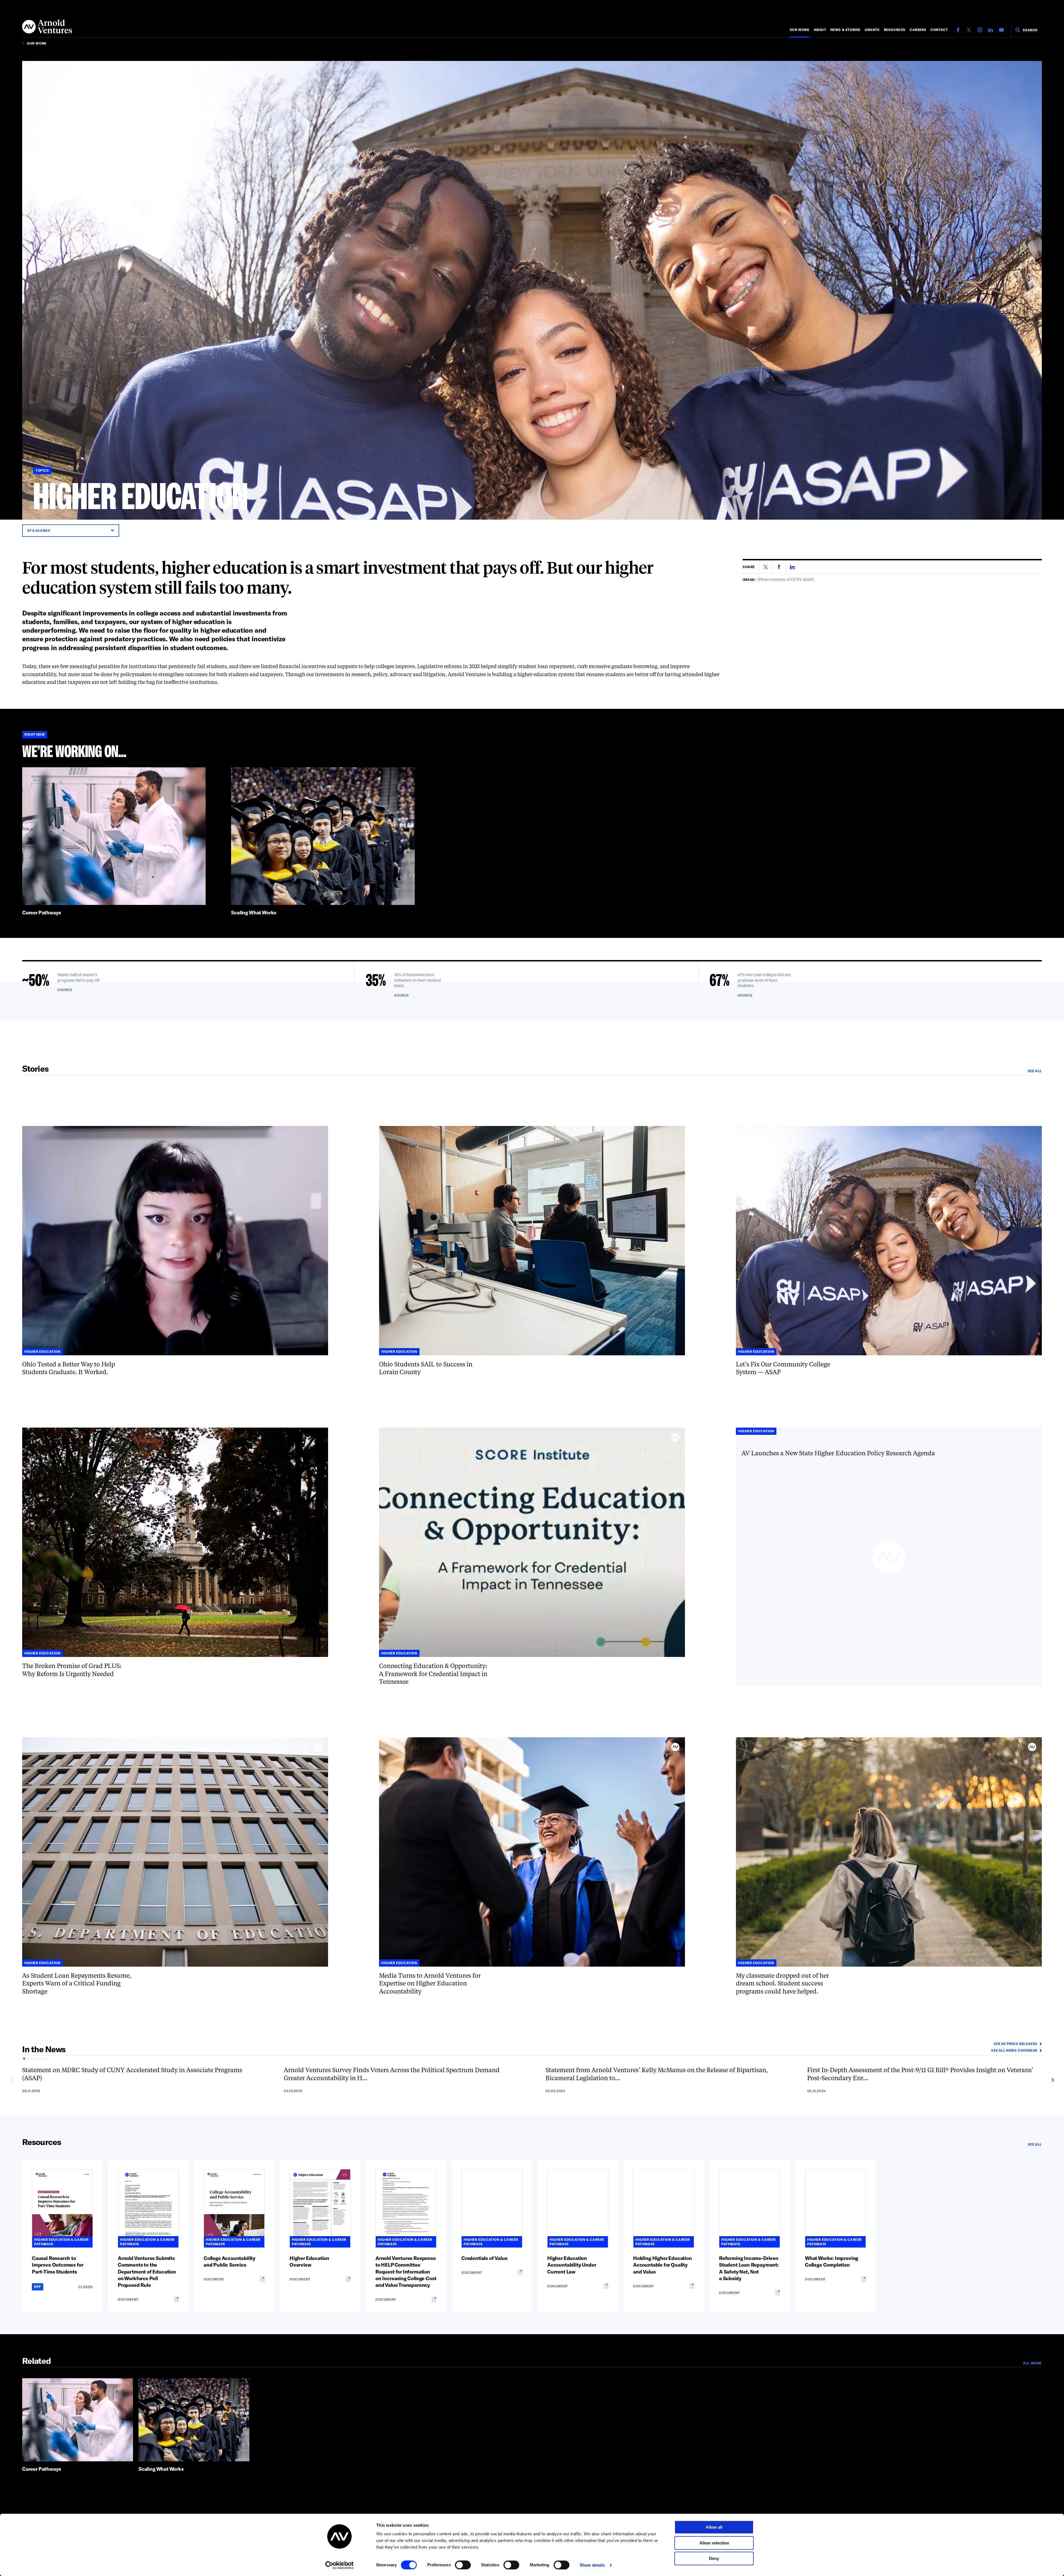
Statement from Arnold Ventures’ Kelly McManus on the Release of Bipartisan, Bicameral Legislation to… (657, 2075)
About (820, 30)
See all (1035, 1071)
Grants (872, 30)
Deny (714, 2558)
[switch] (463, 2565)
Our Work (800, 30)
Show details (592, 2565)
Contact (939, 30)
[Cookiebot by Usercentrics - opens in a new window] (340, 2565)
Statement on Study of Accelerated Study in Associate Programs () (132, 2075)
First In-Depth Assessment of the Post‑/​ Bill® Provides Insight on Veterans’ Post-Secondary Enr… (920, 2075)
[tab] (24, 2059)
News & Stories (846, 30)
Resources (895, 30)
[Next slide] (1052, 2080)
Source (65, 990)
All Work (1032, 2363)
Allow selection (714, 2543)
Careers (918, 30)
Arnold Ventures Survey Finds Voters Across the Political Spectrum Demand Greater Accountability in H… (392, 2075)
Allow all (714, 2527)
